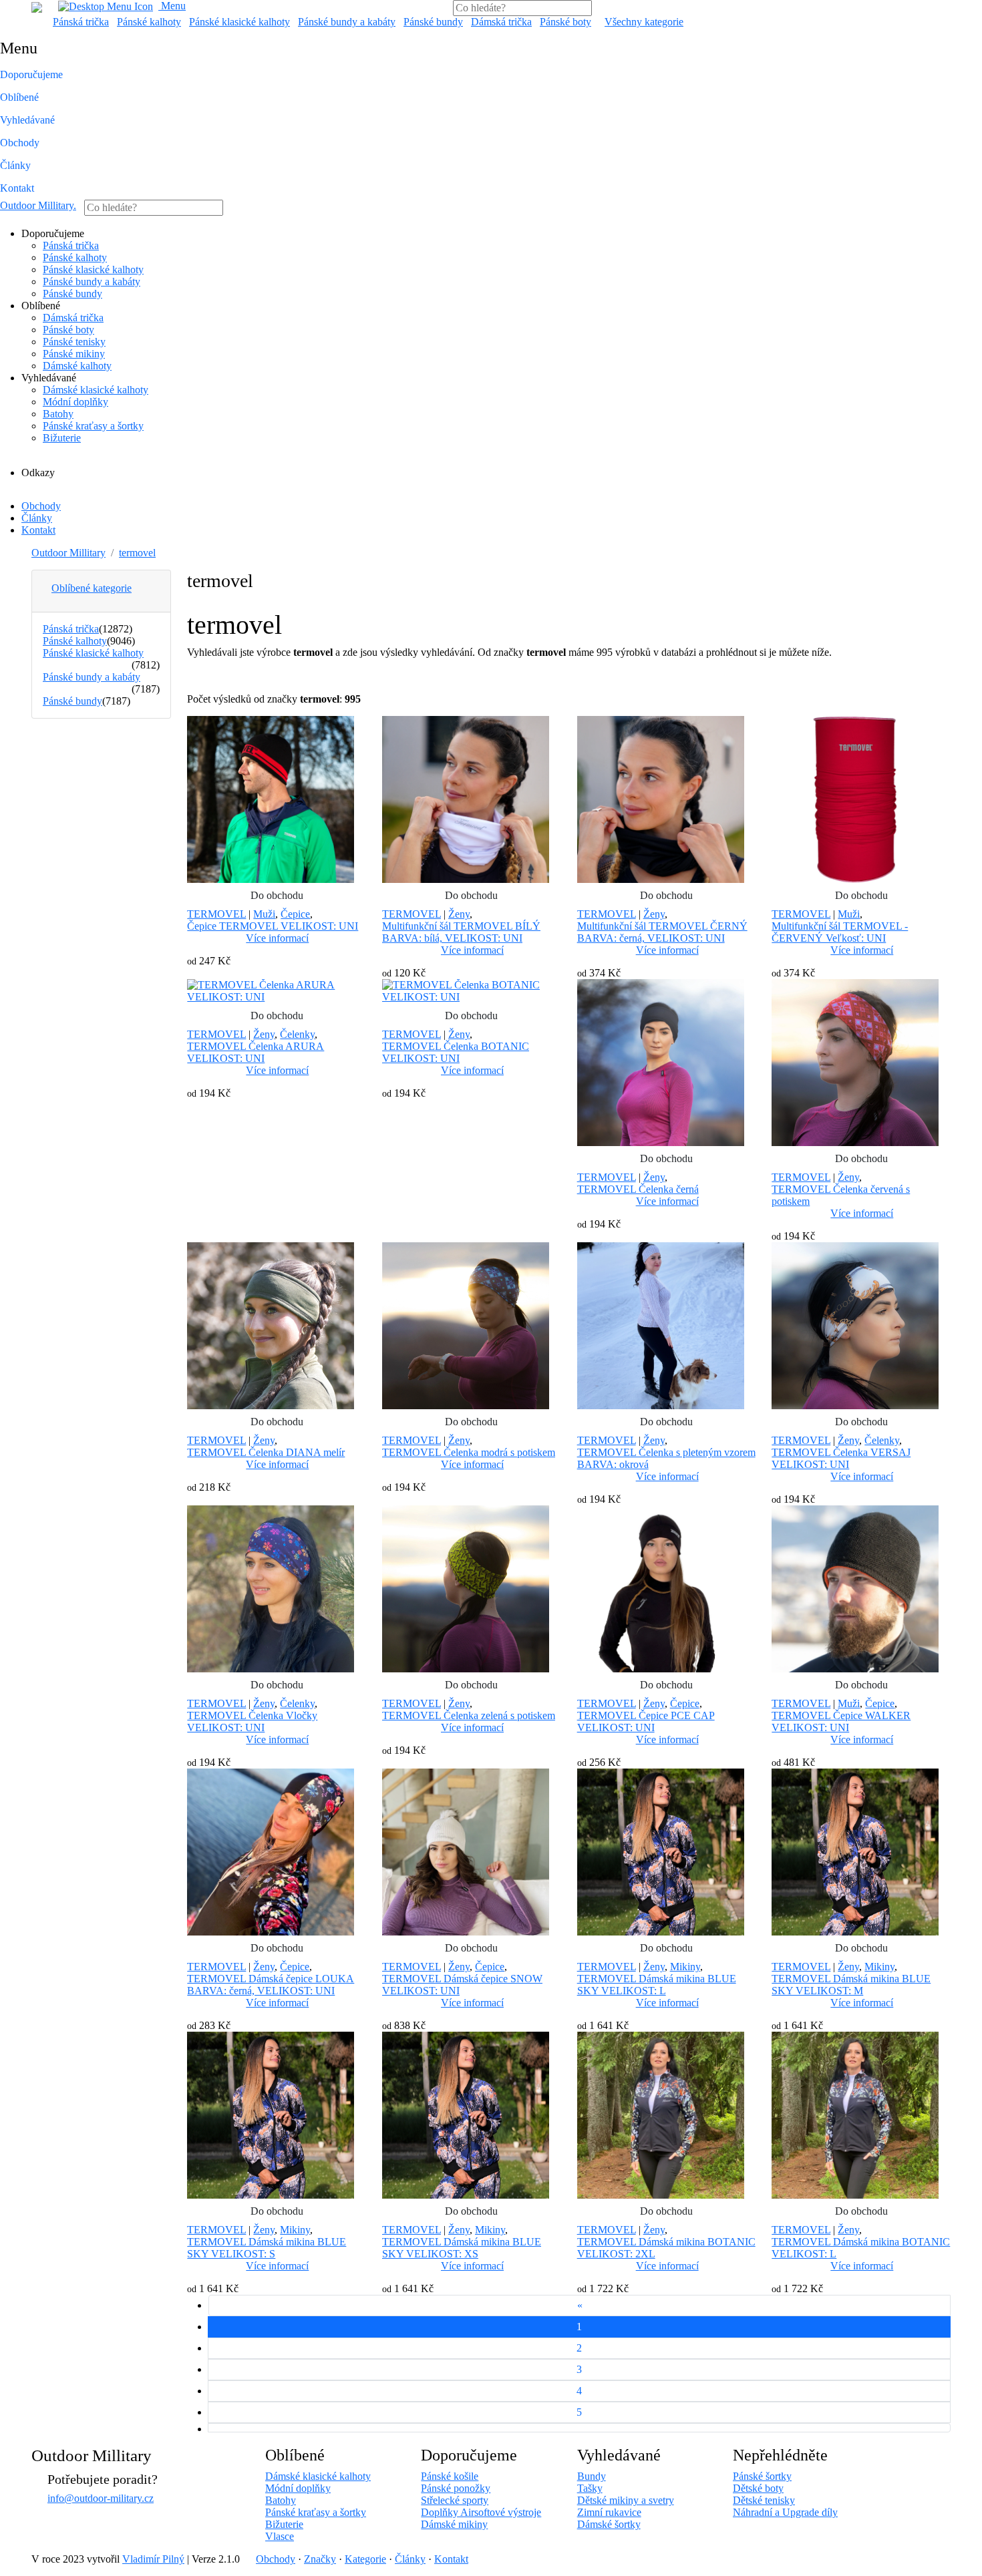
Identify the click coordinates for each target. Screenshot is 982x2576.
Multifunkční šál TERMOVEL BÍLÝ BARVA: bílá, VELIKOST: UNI (461, 932)
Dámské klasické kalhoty (96, 390)
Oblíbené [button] (19, 97)
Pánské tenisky (74, 342)
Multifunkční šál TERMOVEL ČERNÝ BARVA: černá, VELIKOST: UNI (662, 932)
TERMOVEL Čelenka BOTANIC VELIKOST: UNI (456, 1052)
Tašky (590, 2488)
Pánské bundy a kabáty (347, 22)
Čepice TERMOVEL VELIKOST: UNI (273, 926)
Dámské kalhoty (77, 366)
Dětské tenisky (764, 2500)
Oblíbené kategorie (92, 588)
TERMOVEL (216, 914)
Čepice (295, 914)
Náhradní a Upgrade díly (785, 2512)
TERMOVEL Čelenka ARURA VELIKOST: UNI (256, 1052)
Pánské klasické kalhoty (239, 22)
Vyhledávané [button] (27, 120)
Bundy (592, 2476)
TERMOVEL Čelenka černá (638, 1189)
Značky (320, 2559)
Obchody (20, 143)
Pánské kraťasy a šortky (93, 426)
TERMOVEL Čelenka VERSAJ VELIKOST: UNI (841, 1458)
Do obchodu (277, 895)
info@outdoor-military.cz (101, 2498)
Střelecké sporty (455, 2500)
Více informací (277, 938)
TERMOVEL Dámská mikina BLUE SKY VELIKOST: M (851, 1985)
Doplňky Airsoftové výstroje (481, 2512)
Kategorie (365, 2559)
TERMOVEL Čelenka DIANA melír (266, 1452)
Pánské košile (450, 2476)
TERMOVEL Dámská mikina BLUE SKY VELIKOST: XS (462, 2248)
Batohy (58, 414)
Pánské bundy (433, 22)
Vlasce (280, 2536)
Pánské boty (565, 22)
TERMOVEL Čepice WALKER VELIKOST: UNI (841, 1721)
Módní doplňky (75, 402)
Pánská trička (81, 22)
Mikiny (685, 1967)
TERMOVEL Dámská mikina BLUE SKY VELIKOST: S (267, 2248)
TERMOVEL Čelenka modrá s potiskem (469, 1452)
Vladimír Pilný (153, 2559)
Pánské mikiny (74, 354)
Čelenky (297, 1034)
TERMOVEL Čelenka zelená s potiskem (469, 1715)
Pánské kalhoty (149, 22)
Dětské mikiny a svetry (626, 2500)
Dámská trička (501, 22)
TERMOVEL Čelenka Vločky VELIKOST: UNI (252, 1721)
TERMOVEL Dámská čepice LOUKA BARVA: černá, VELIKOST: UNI (271, 1985)
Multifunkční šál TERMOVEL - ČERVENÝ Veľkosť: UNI (840, 932)
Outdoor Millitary (38, 205)
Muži (264, 914)
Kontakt (17, 188)
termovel (137, 553)
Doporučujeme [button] (31, 74)
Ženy (459, 914)
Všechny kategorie (644, 22)
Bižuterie (62, 438)
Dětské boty (758, 2488)
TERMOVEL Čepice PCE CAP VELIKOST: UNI (646, 1721)
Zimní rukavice (609, 2512)
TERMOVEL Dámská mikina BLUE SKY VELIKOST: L (657, 1985)
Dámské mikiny (454, 2524)
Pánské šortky (762, 2476)
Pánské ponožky (456, 2488)
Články (15, 165)
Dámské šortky (609, 2524)
